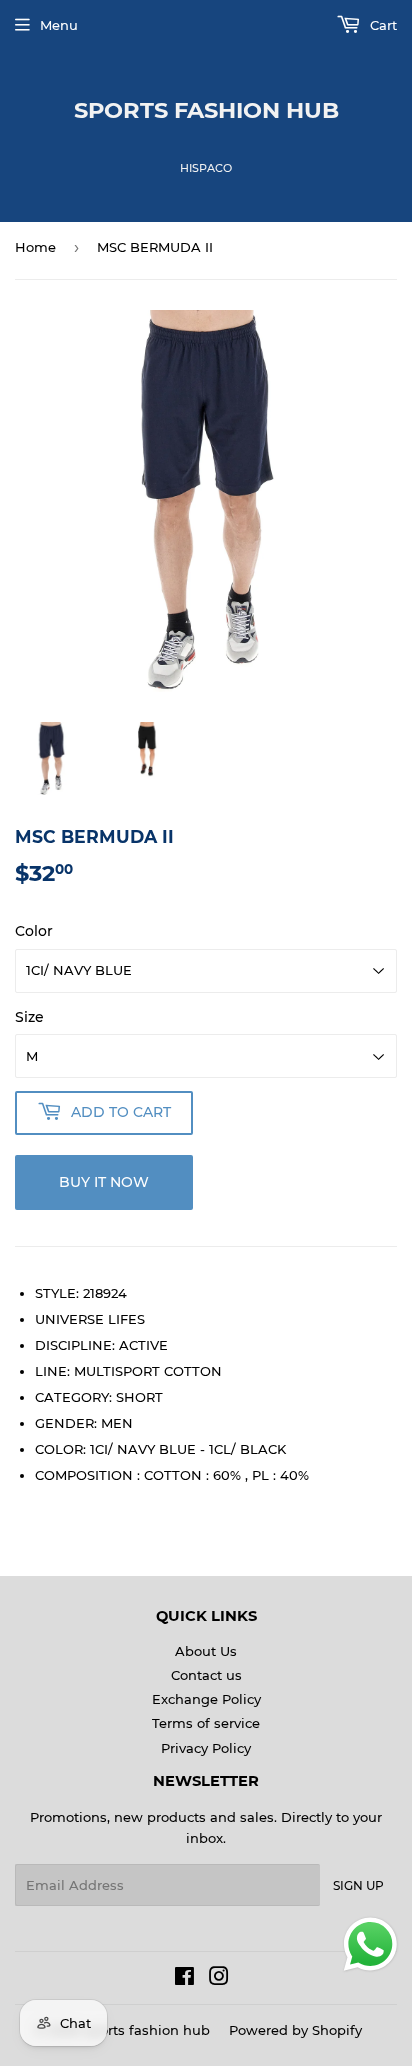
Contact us (206, 1675)
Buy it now (104, 1182)
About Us (206, 1651)
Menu (59, 25)
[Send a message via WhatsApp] (370, 1944)
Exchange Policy (206, 1699)
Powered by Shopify (295, 2030)
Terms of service (206, 1723)
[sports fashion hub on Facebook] (184, 1979)
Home (35, 247)
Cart (381, 25)
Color (34, 931)
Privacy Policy (206, 1748)
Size (29, 1017)
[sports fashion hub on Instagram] (219, 1979)
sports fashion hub (206, 110)
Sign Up (358, 1885)
